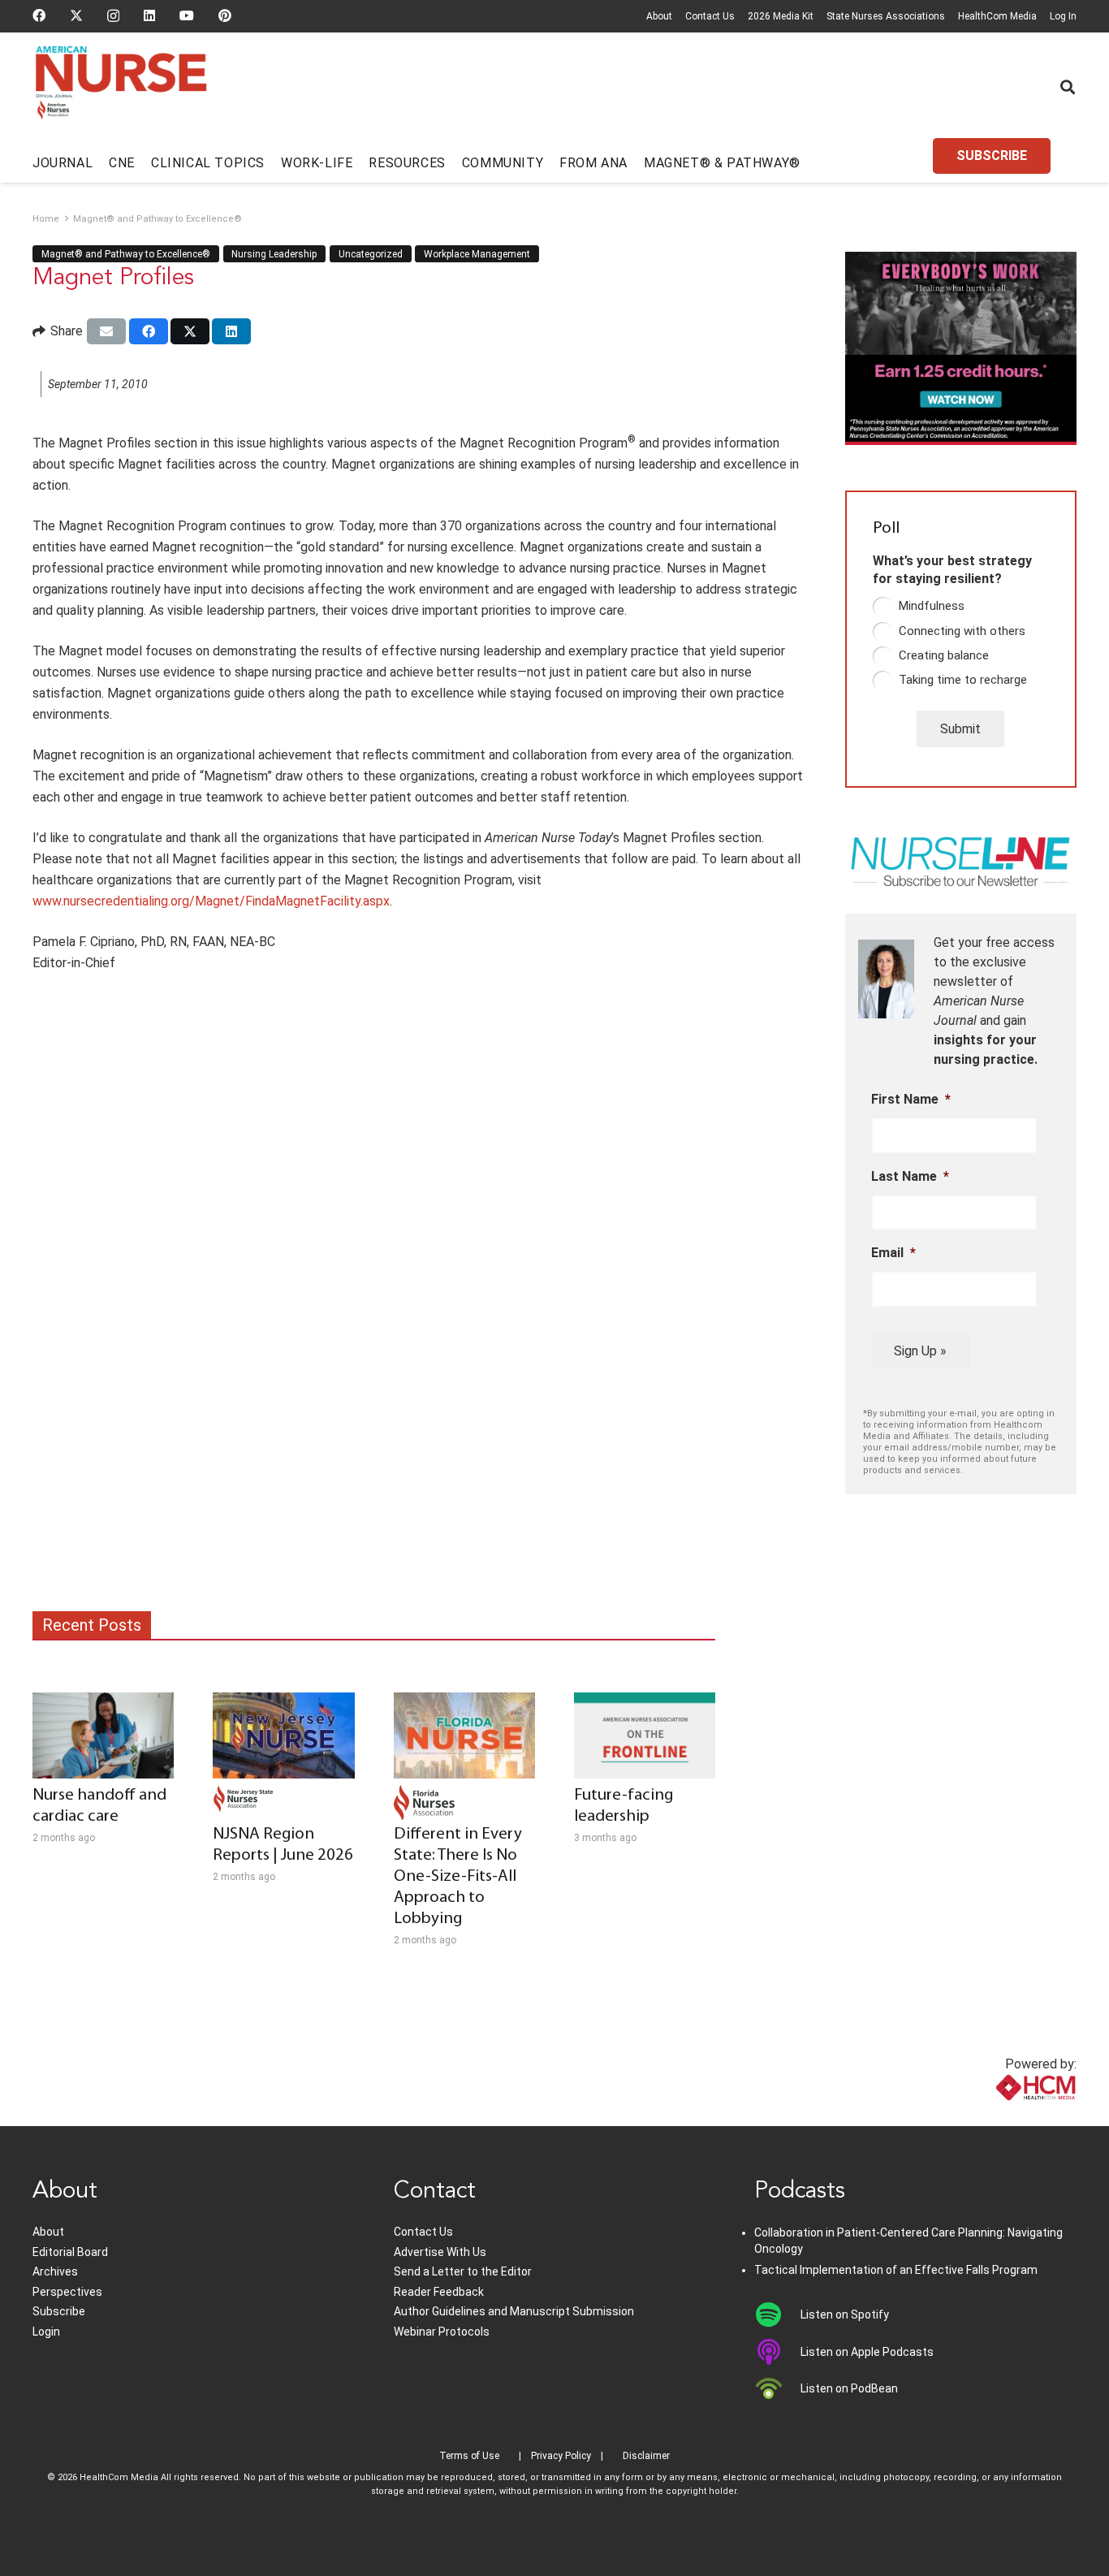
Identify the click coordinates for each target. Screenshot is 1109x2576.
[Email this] (106, 331)
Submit (960, 729)
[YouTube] (187, 15)
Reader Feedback (439, 2292)
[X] (76, 15)
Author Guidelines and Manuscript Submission (514, 2311)
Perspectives (67, 2292)
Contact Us (710, 16)
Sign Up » (920, 1351)
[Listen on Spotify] (777, 2315)
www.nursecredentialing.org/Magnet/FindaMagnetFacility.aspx (211, 901)
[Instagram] (113, 16)
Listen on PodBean (849, 2388)
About (659, 16)
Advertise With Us (440, 2252)
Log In (1063, 16)
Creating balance (944, 655)
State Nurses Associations (886, 16)
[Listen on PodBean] (777, 2388)
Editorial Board (70, 2252)
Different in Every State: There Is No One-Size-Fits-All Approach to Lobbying (458, 1876)
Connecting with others (962, 631)
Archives (55, 2271)
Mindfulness (932, 606)
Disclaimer (646, 2456)
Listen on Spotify (845, 2315)
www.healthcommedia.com (1000, 2116)
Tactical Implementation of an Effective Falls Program (896, 2270)
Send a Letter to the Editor (463, 2271)
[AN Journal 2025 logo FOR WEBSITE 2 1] (121, 88)
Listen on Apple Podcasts (867, 2352)
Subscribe (59, 2311)
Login (46, 2332)
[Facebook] (39, 15)
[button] (1068, 87)
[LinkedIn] (149, 15)
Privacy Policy (561, 2456)
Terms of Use (469, 2456)
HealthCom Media (997, 16)
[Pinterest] (225, 15)
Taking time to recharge (963, 680)
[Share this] (149, 331)
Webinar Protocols (442, 2332)
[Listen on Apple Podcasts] (777, 2352)
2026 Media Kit (781, 16)
